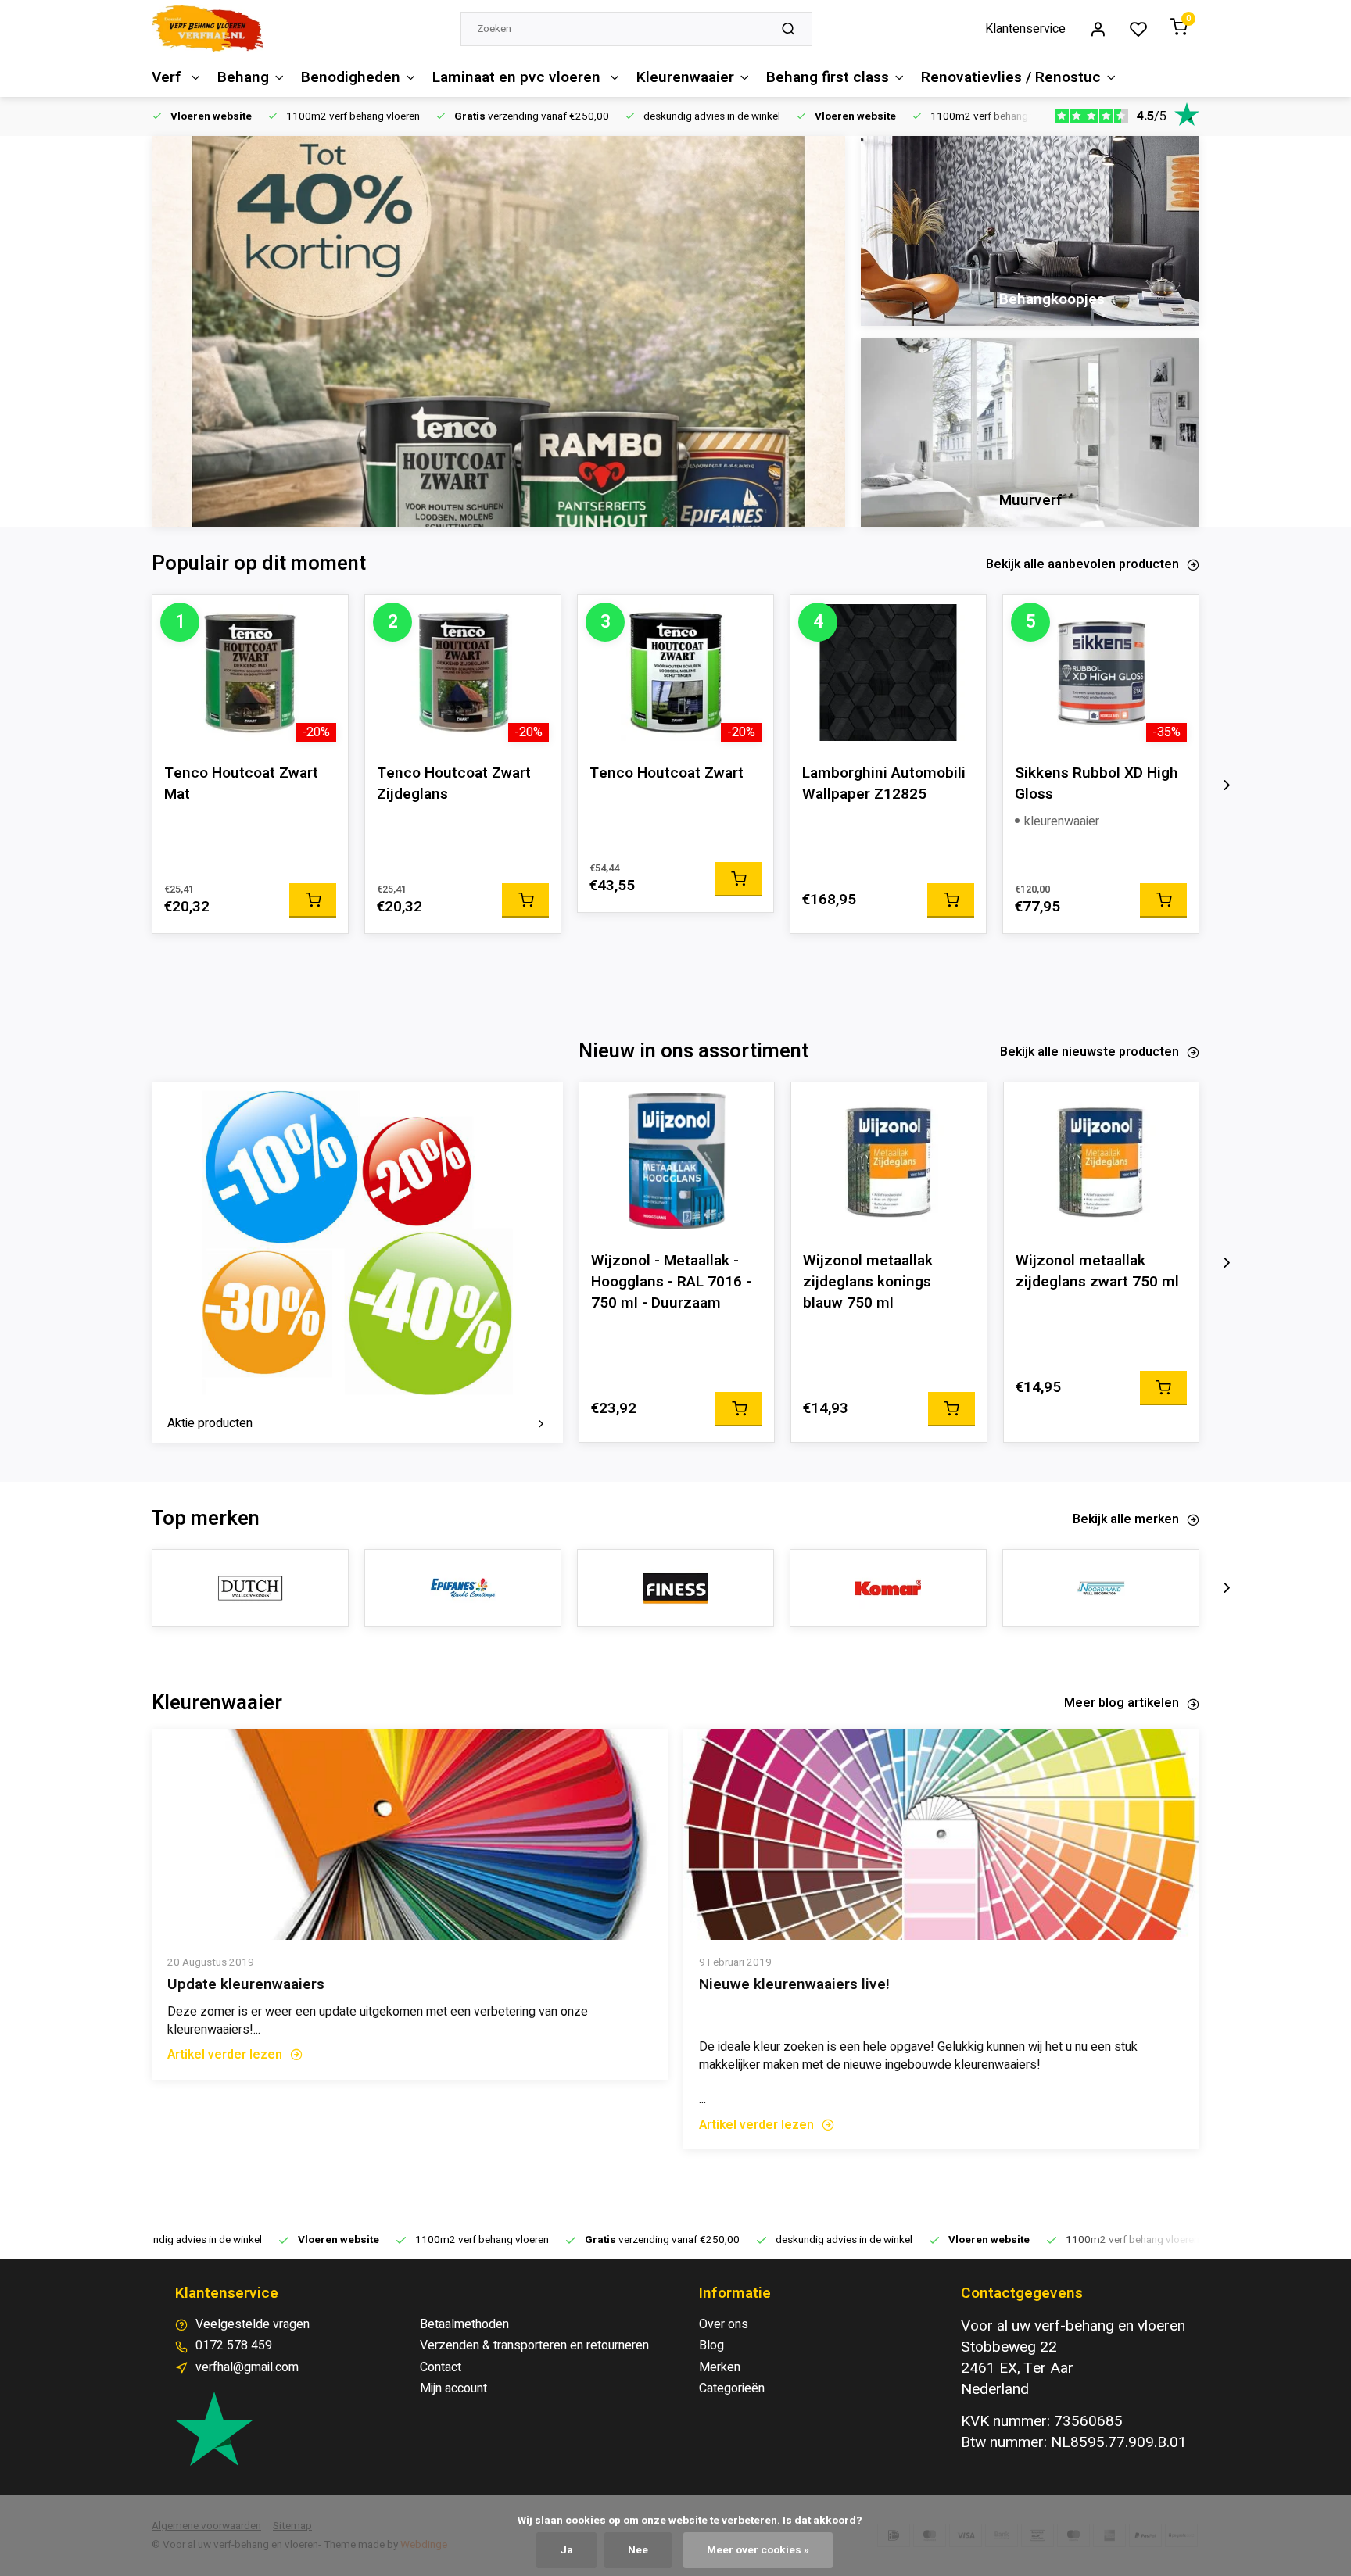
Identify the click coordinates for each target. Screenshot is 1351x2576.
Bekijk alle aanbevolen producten (1082, 564)
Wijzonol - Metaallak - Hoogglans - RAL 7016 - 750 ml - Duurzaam (671, 1282)
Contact (441, 2367)
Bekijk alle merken (1126, 1519)
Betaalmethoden (464, 2324)
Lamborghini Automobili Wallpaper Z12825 (884, 784)
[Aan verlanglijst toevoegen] (324, 618)
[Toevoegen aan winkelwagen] (313, 900)
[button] (1227, 785)
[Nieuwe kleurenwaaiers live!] (941, 1834)
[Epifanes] (463, 1588)
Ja (566, 2550)
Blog (711, 2345)
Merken (720, 2367)
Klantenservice (1025, 29)
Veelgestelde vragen (253, 2324)
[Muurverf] (1030, 433)
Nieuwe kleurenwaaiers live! (794, 1985)
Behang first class (828, 77)
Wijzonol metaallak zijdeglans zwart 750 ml (1097, 1272)
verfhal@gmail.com (247, 2367)
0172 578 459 (234, 2345)
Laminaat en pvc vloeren (518, 77)
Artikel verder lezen (225, 2055)
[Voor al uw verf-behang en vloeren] (208, 29)
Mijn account (453, 2388)
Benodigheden (351, 77)
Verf (168, 77)
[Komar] (888, 1588)
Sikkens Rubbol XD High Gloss (1097, 784)
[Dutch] (250, 1588)
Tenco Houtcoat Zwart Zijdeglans (454, 784)
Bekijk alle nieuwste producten (1089, 1052)
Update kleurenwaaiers (246, 1985)
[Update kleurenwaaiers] (410, 1834)
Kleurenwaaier (685, 77)
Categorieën (732, 2388)
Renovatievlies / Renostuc (1011, 77)
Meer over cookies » (758, 2550)
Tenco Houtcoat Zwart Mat (241, 784)
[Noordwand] (1101, 1588)
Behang (243, 77)
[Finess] (675, 1588)
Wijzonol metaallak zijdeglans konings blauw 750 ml (868, 1282)
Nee (638, 2550)
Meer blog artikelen (1122, 1703)
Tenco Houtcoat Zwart (667, 773)
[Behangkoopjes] (1030, 231)
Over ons (724, 2324)
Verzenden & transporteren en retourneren (534, 2345)
